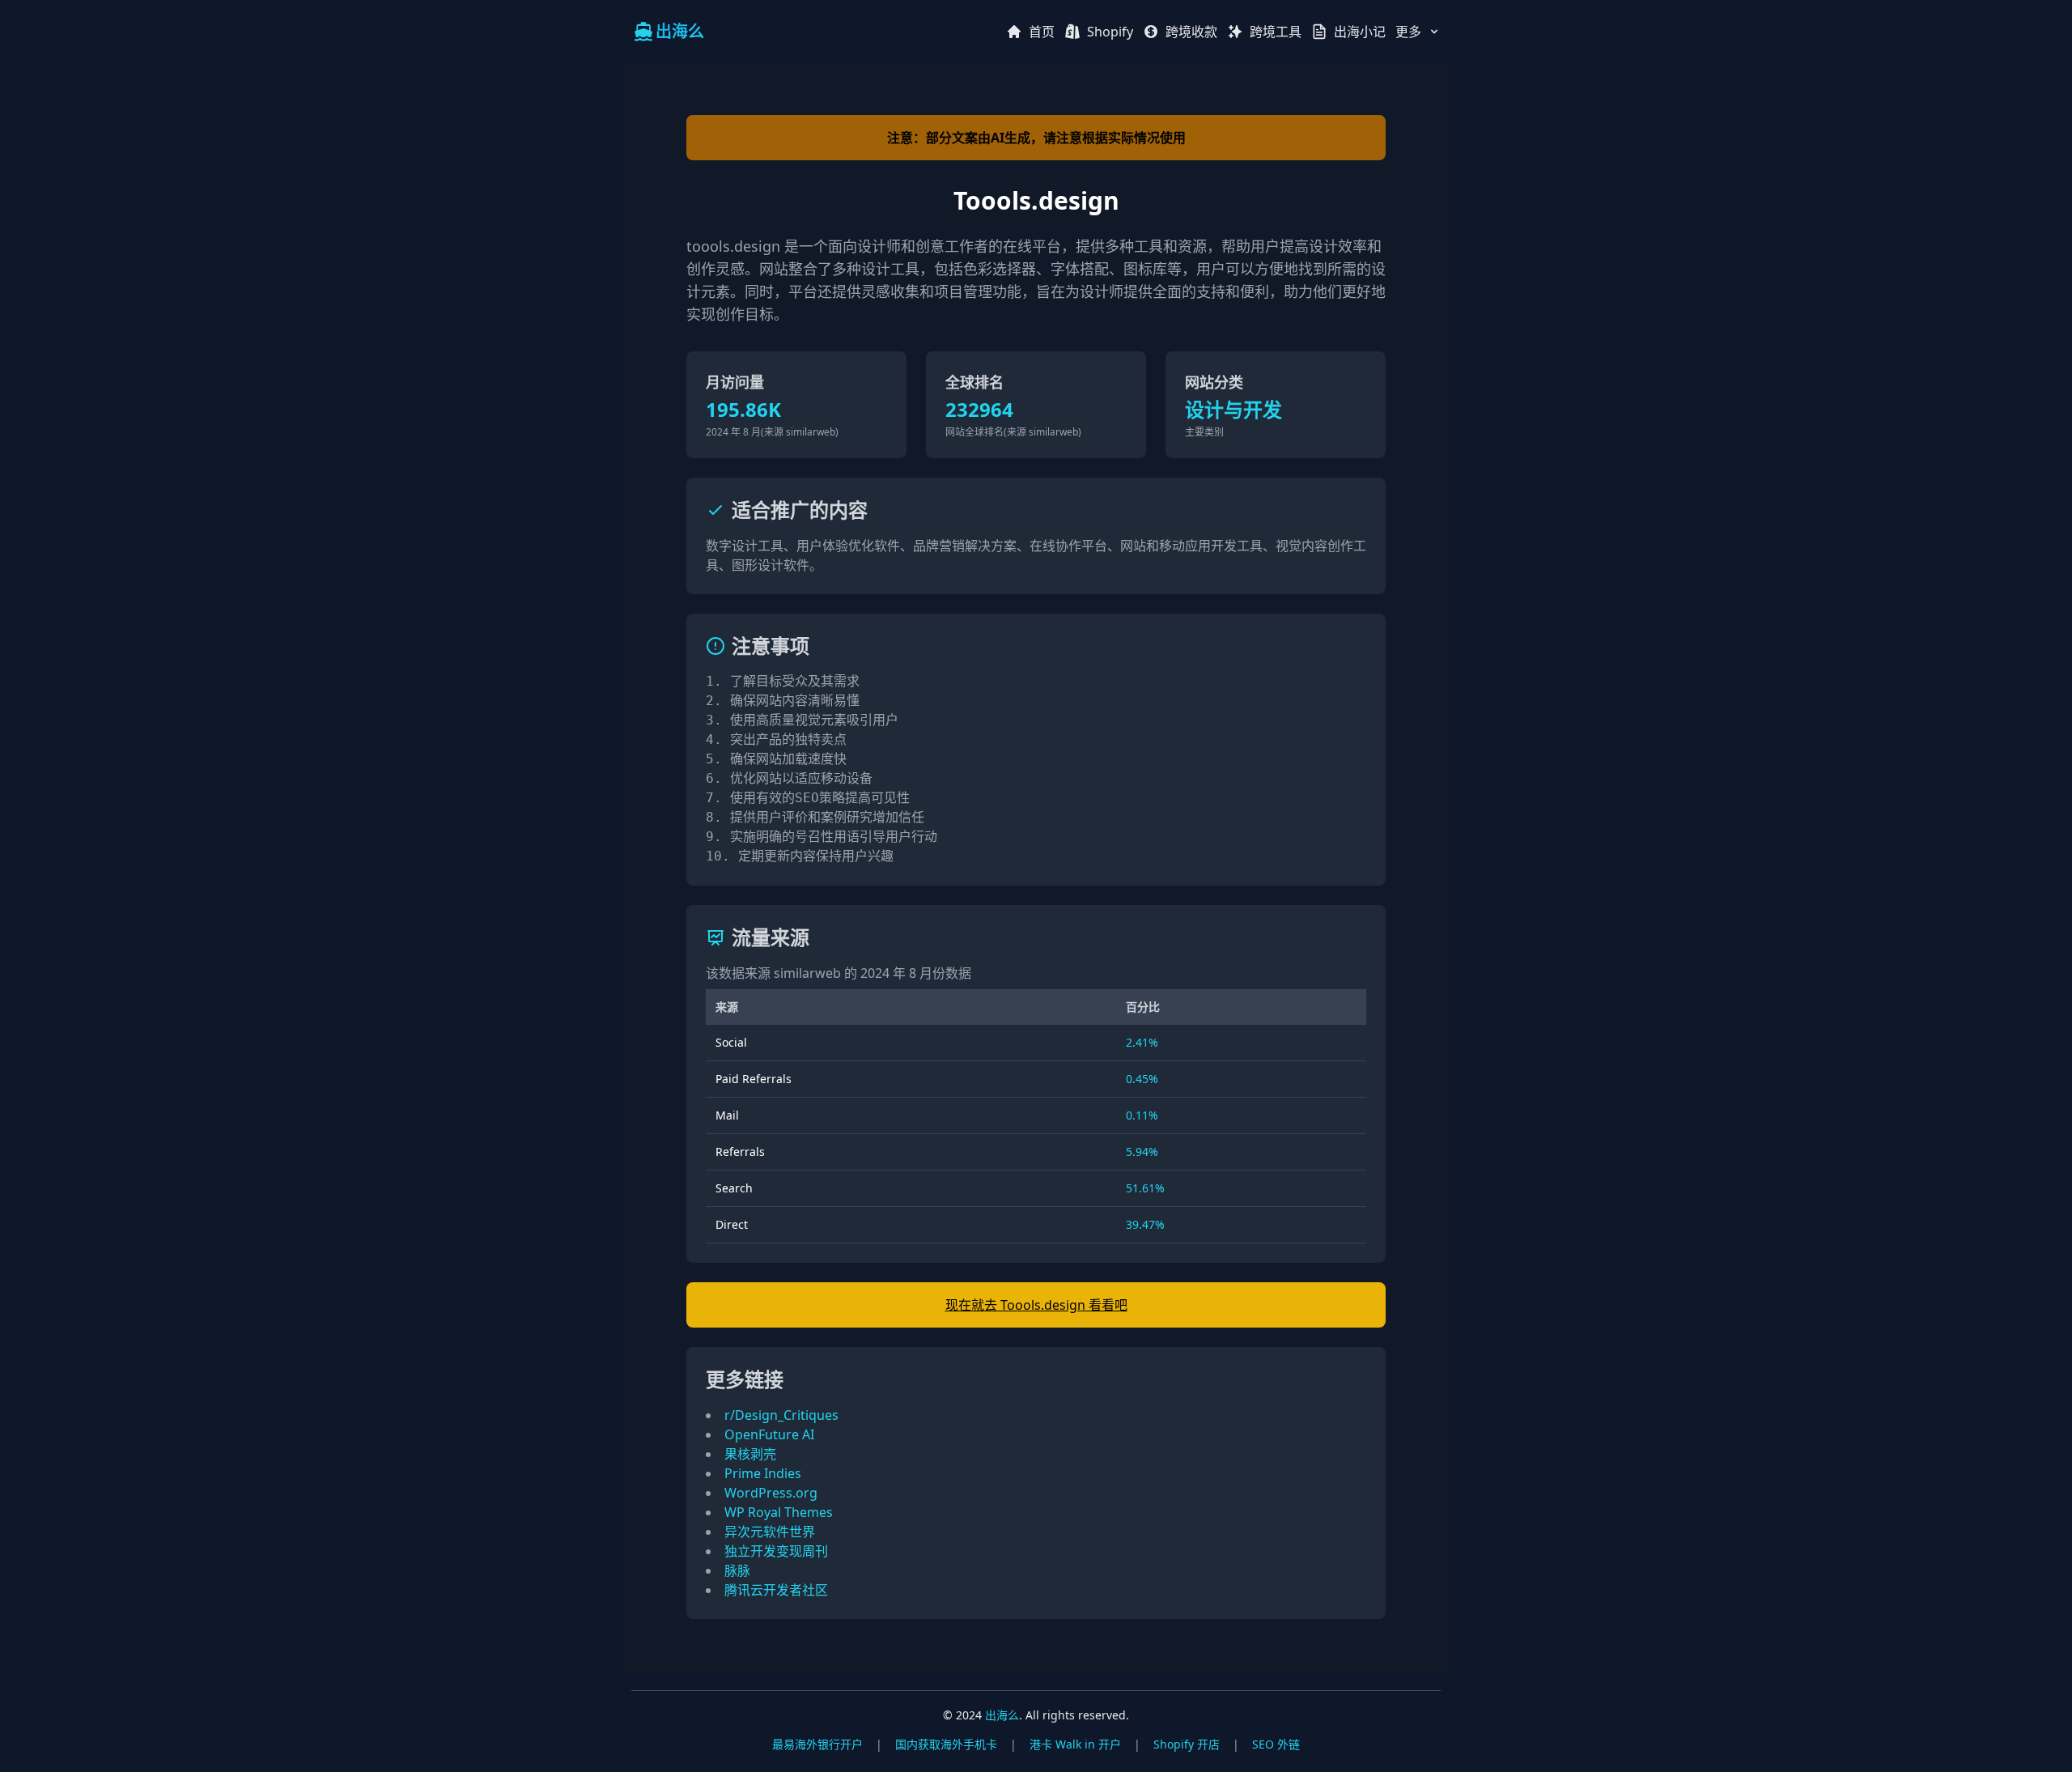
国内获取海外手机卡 (946, 1744)
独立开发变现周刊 (776, 1551)
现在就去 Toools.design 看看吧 (1036, 1305)
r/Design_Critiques (781, 1415)
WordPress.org (771, 1493)
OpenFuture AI (769, 1434)
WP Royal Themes (779, 1512)
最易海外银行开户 (817, 1744)
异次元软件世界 (770, 1532)
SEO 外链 (1276, 1744)
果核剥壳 (750, 1454)
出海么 (1002, 1715)
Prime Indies (763, 1473)
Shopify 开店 (1187, 1744)
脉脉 (737, 1570)
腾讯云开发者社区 (776, 1590)
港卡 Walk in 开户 (1075, 1744)
